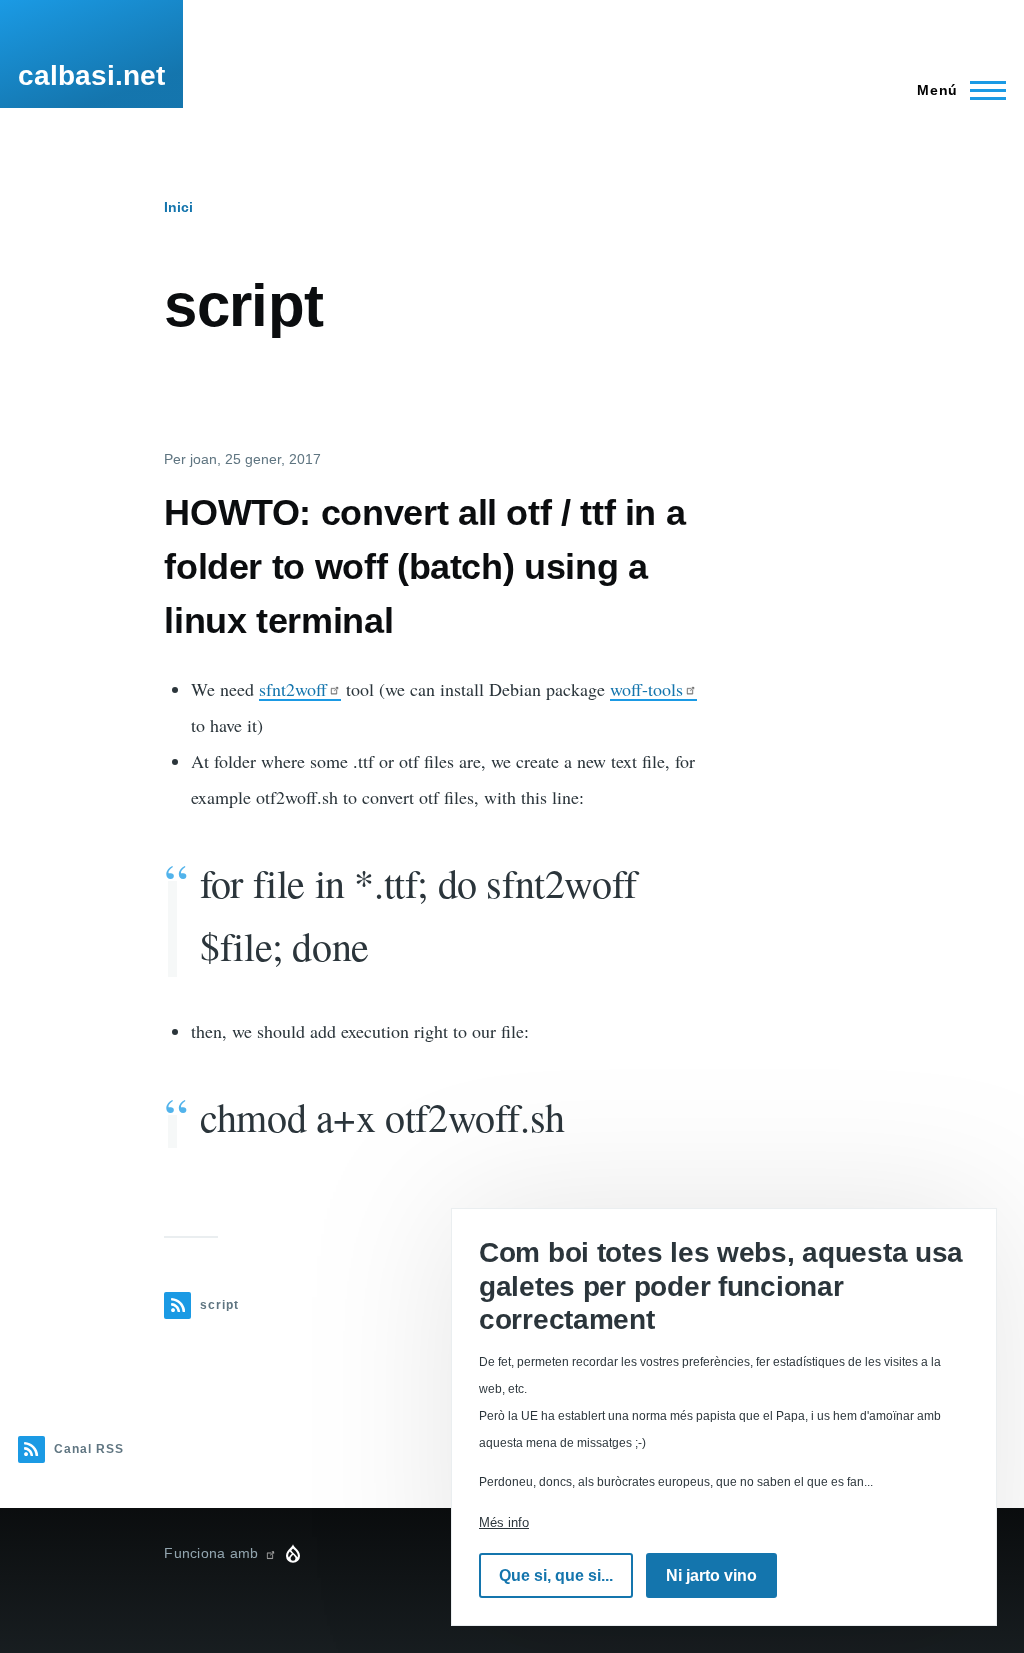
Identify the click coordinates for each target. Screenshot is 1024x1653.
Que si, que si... (556, 1575)
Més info (504, 1522)
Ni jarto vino (711, 1575)
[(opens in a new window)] (270, 1553)
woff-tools (646, 689)
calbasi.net (91, 75)
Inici (178, 207)
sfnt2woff (293, 689)
